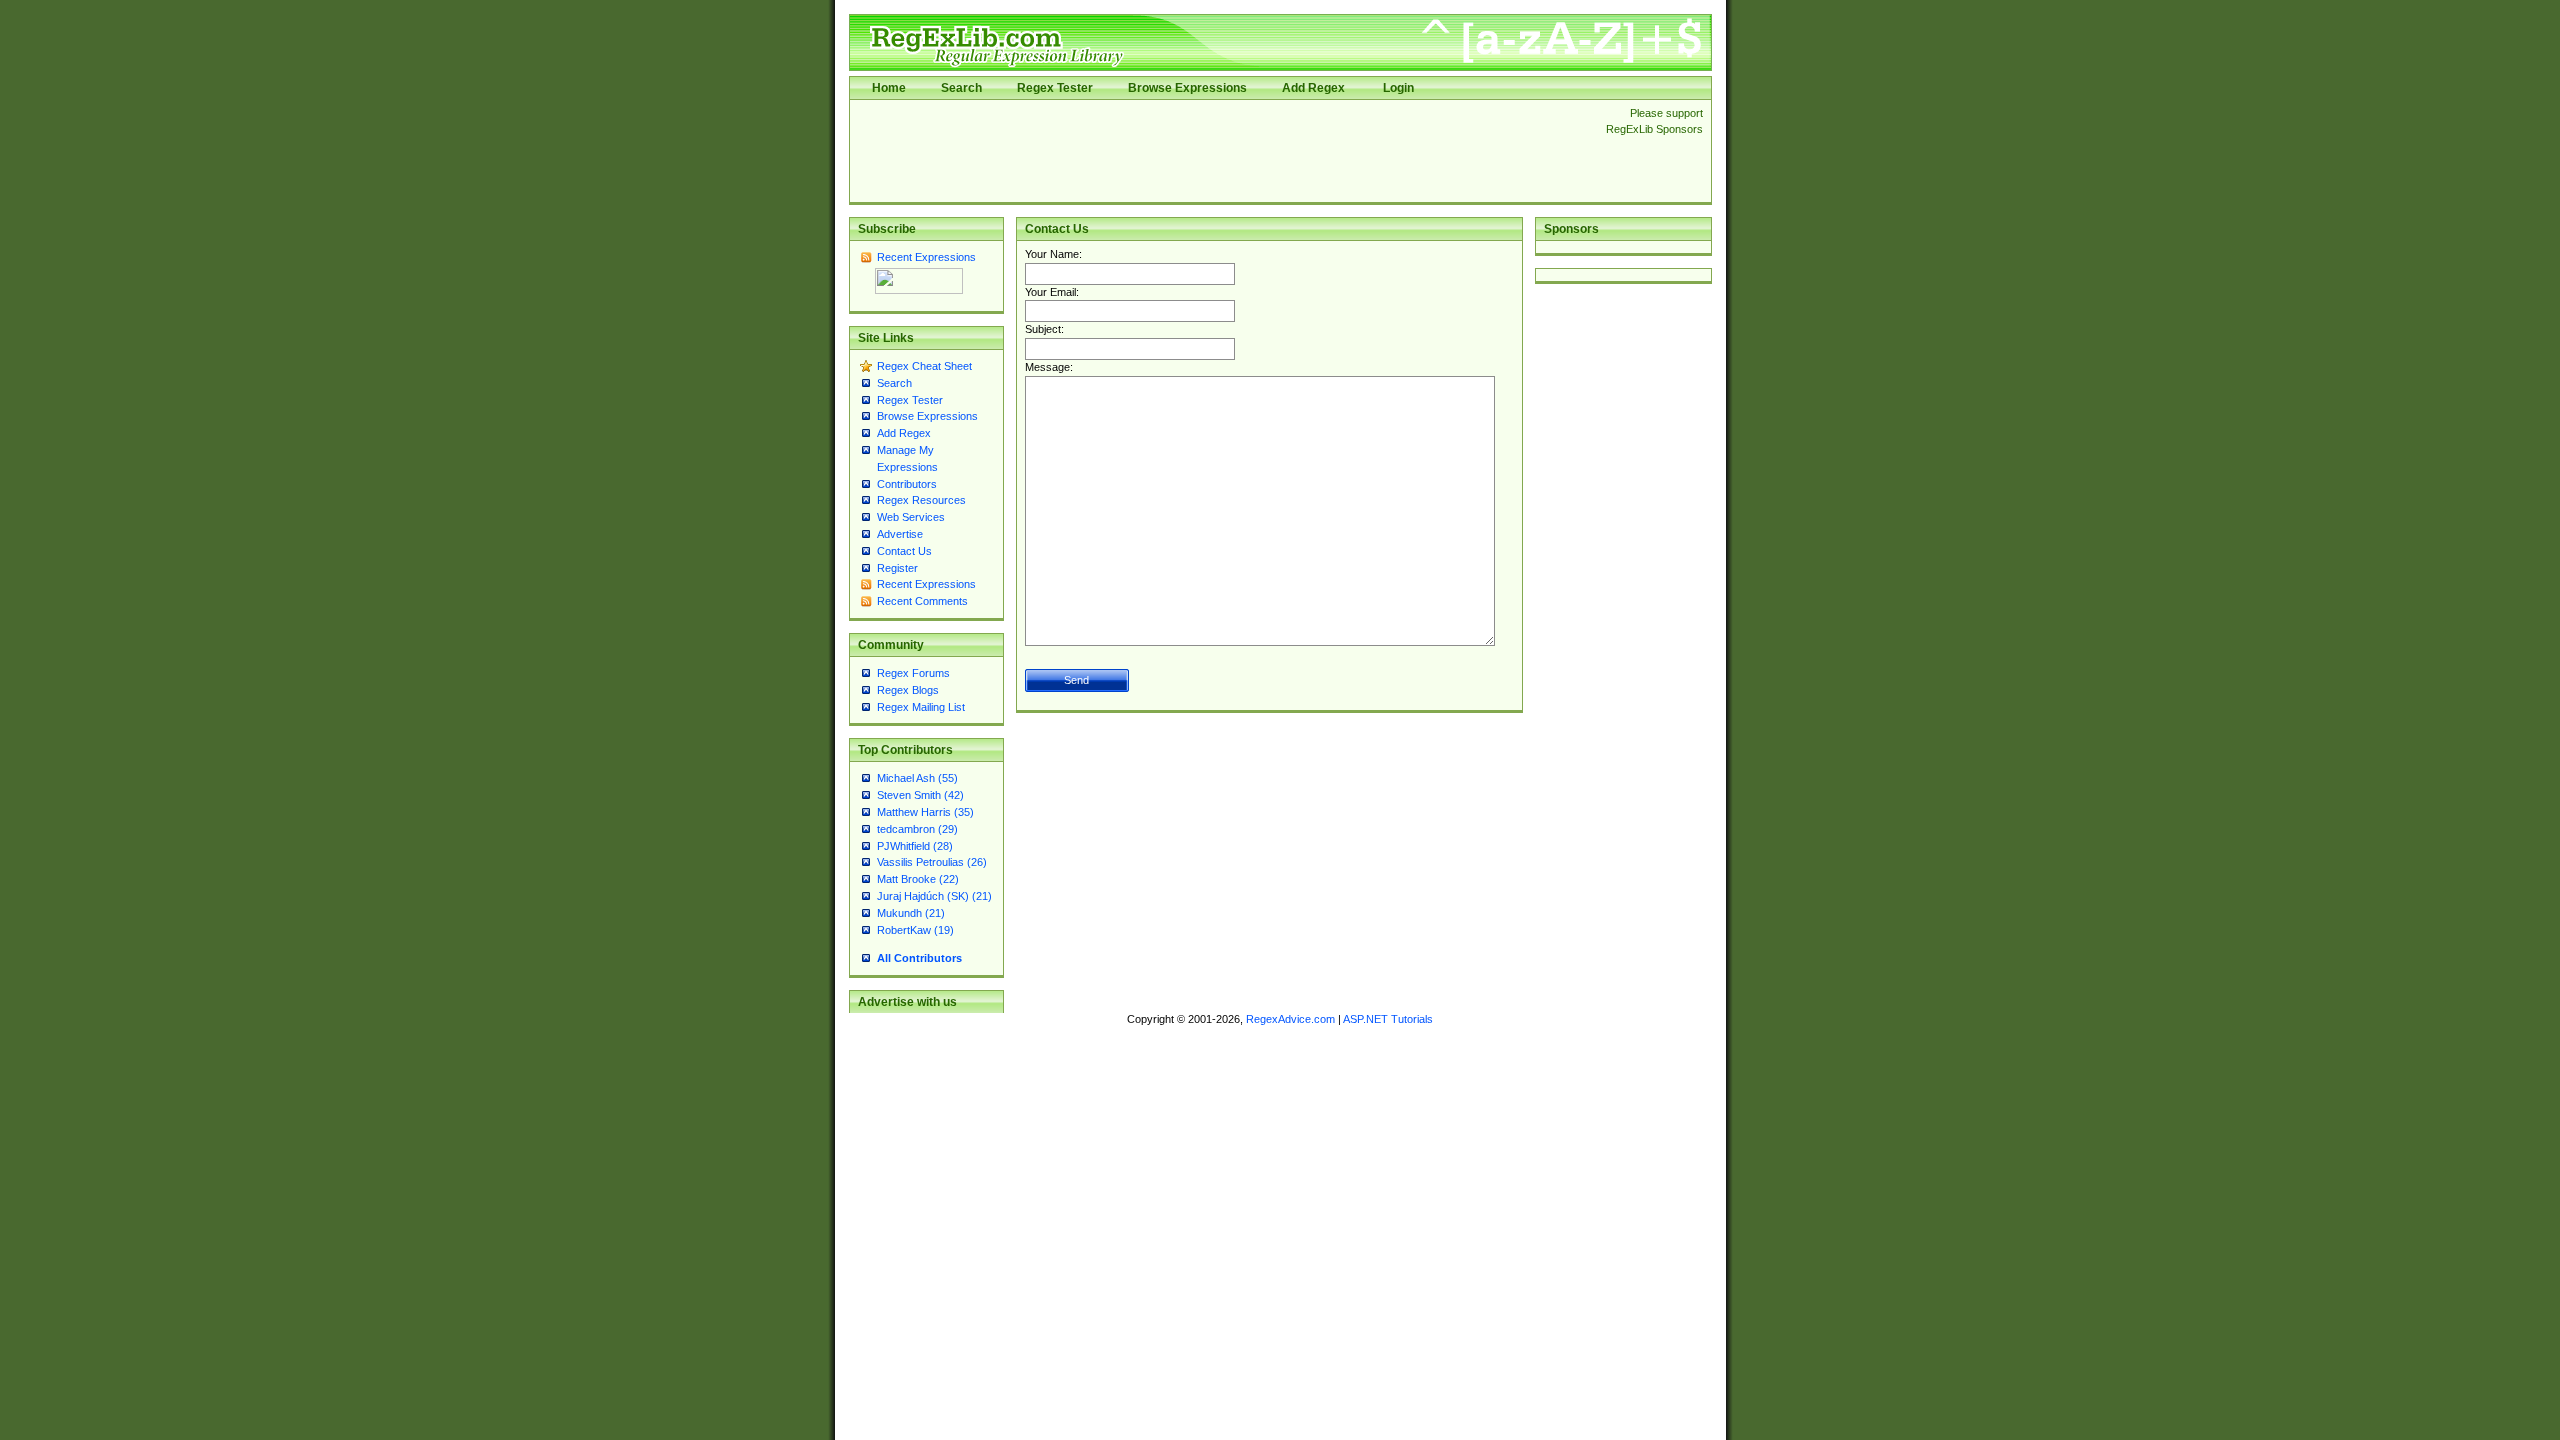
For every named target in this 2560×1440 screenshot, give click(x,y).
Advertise (900, 534)
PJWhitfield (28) (915, 846)
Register (897, 568)
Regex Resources (921, 500)
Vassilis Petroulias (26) (932, 862)
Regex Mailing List (921, 707)
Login (1398, 88)
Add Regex (1313, 88)
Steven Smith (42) (920, 795)
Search (961, 88)
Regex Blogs (908, 690)
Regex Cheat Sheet (924, 366)
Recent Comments (922, 601)
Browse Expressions (1187, 88)
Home (889, 88)
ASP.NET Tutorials (1388, 1019)
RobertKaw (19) (915, 930)
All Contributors (919, 958)
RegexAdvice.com (1290, 1019)
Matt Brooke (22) (918, 879)
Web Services (911, 517)
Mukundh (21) (911, 913)
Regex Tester (1055, 88)
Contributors (907, 484)
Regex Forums (913, 673)
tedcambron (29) (917, 829)
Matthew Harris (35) (925, 812)
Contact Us (904, 551)
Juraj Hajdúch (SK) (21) (934, 896)
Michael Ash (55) (917, 778)
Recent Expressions (926, 257)
